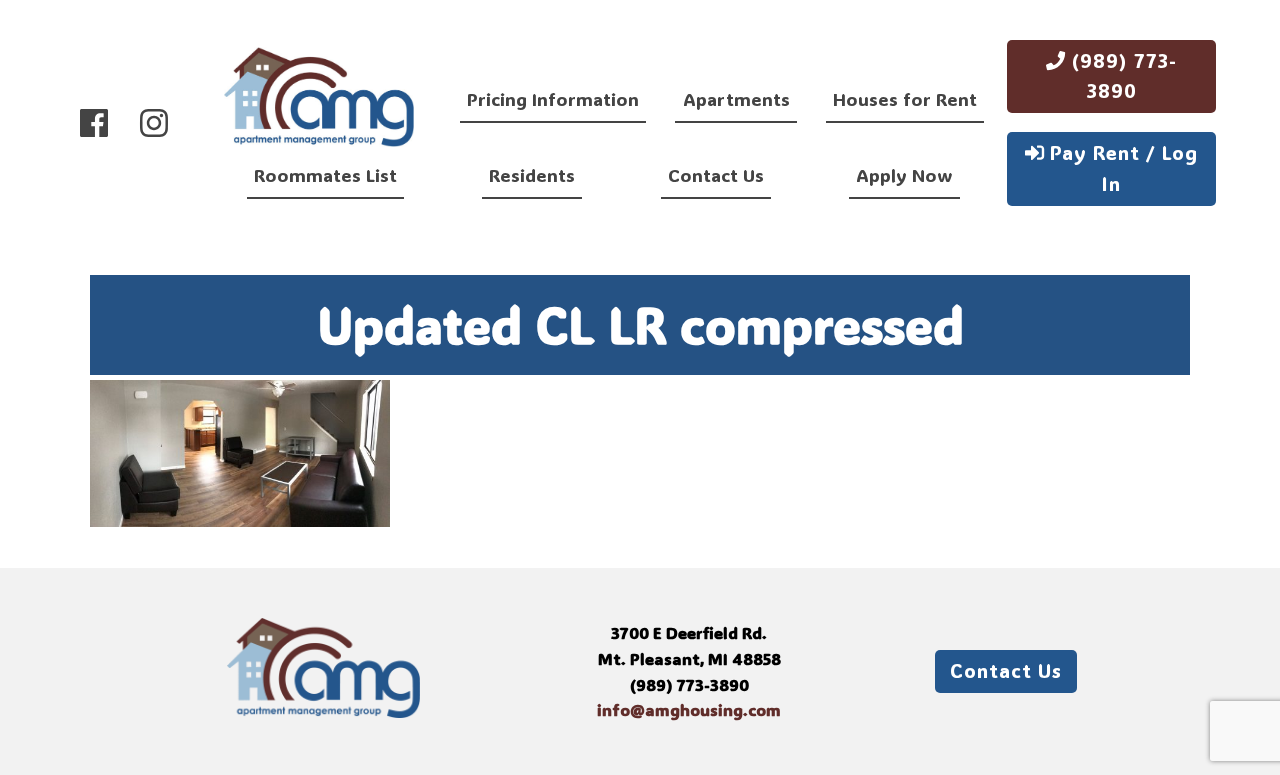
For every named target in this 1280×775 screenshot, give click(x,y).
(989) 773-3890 (1121, 76)
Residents (532, 175)
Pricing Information (553, 99)
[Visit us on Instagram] (154, 122)
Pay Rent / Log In (1121, 168)
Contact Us (716, 175)
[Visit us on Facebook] (94, 122)
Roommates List (325, 175)
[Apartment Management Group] (319, 100)
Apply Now (904, 175)
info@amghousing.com (689, 709)
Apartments (736, 99)
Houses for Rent (905, 99)
